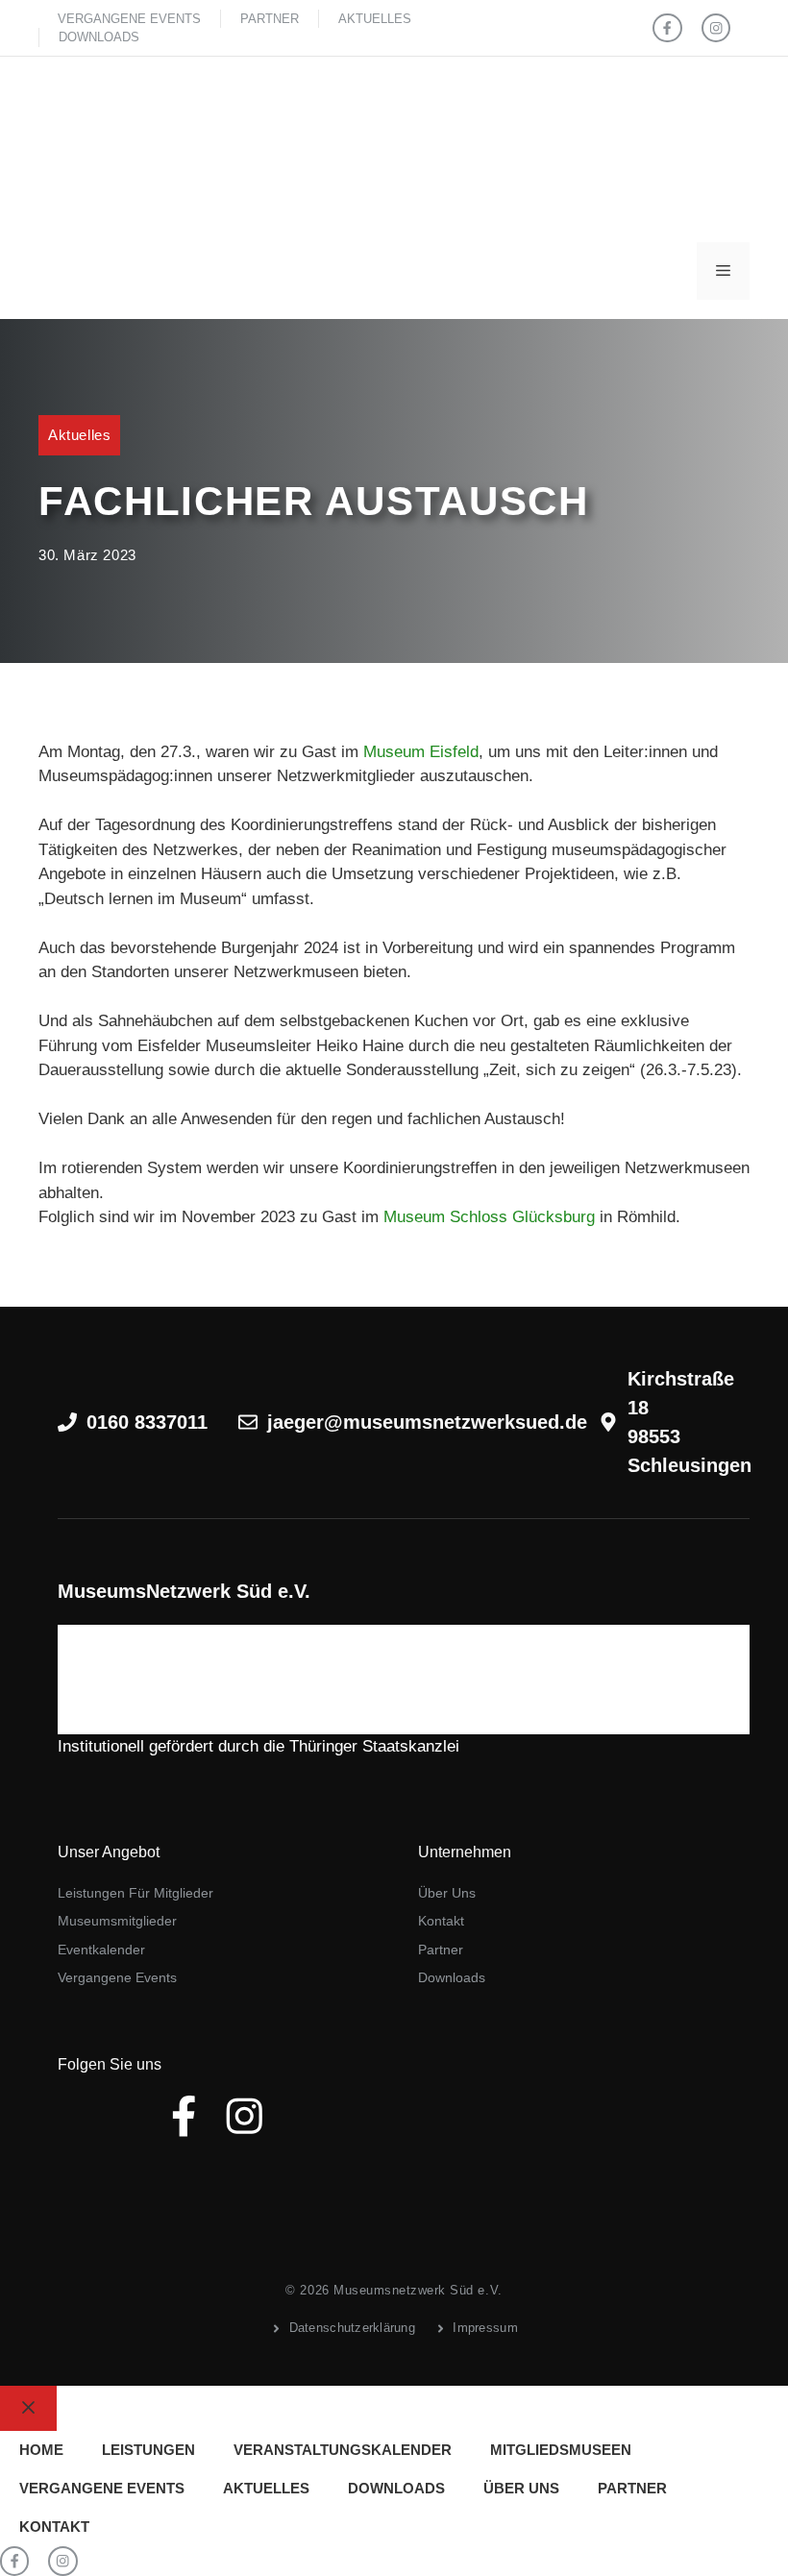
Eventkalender (101, 1950)
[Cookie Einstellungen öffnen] (42, 2551)
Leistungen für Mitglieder (135, 1893)
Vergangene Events (129, 19)
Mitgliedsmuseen (561, 2450)
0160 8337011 (147, 1422)
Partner (270, 19)
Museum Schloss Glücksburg (489, 1217)
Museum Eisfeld (421, 752)
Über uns (447, 1893)
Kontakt (441, 1921)
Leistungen (148, 2450)
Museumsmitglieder (117, 1921)
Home (41, 2450)
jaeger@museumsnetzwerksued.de (427, 1422)
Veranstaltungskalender (343, 2450)
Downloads (99, 37)
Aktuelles (375, 19)
